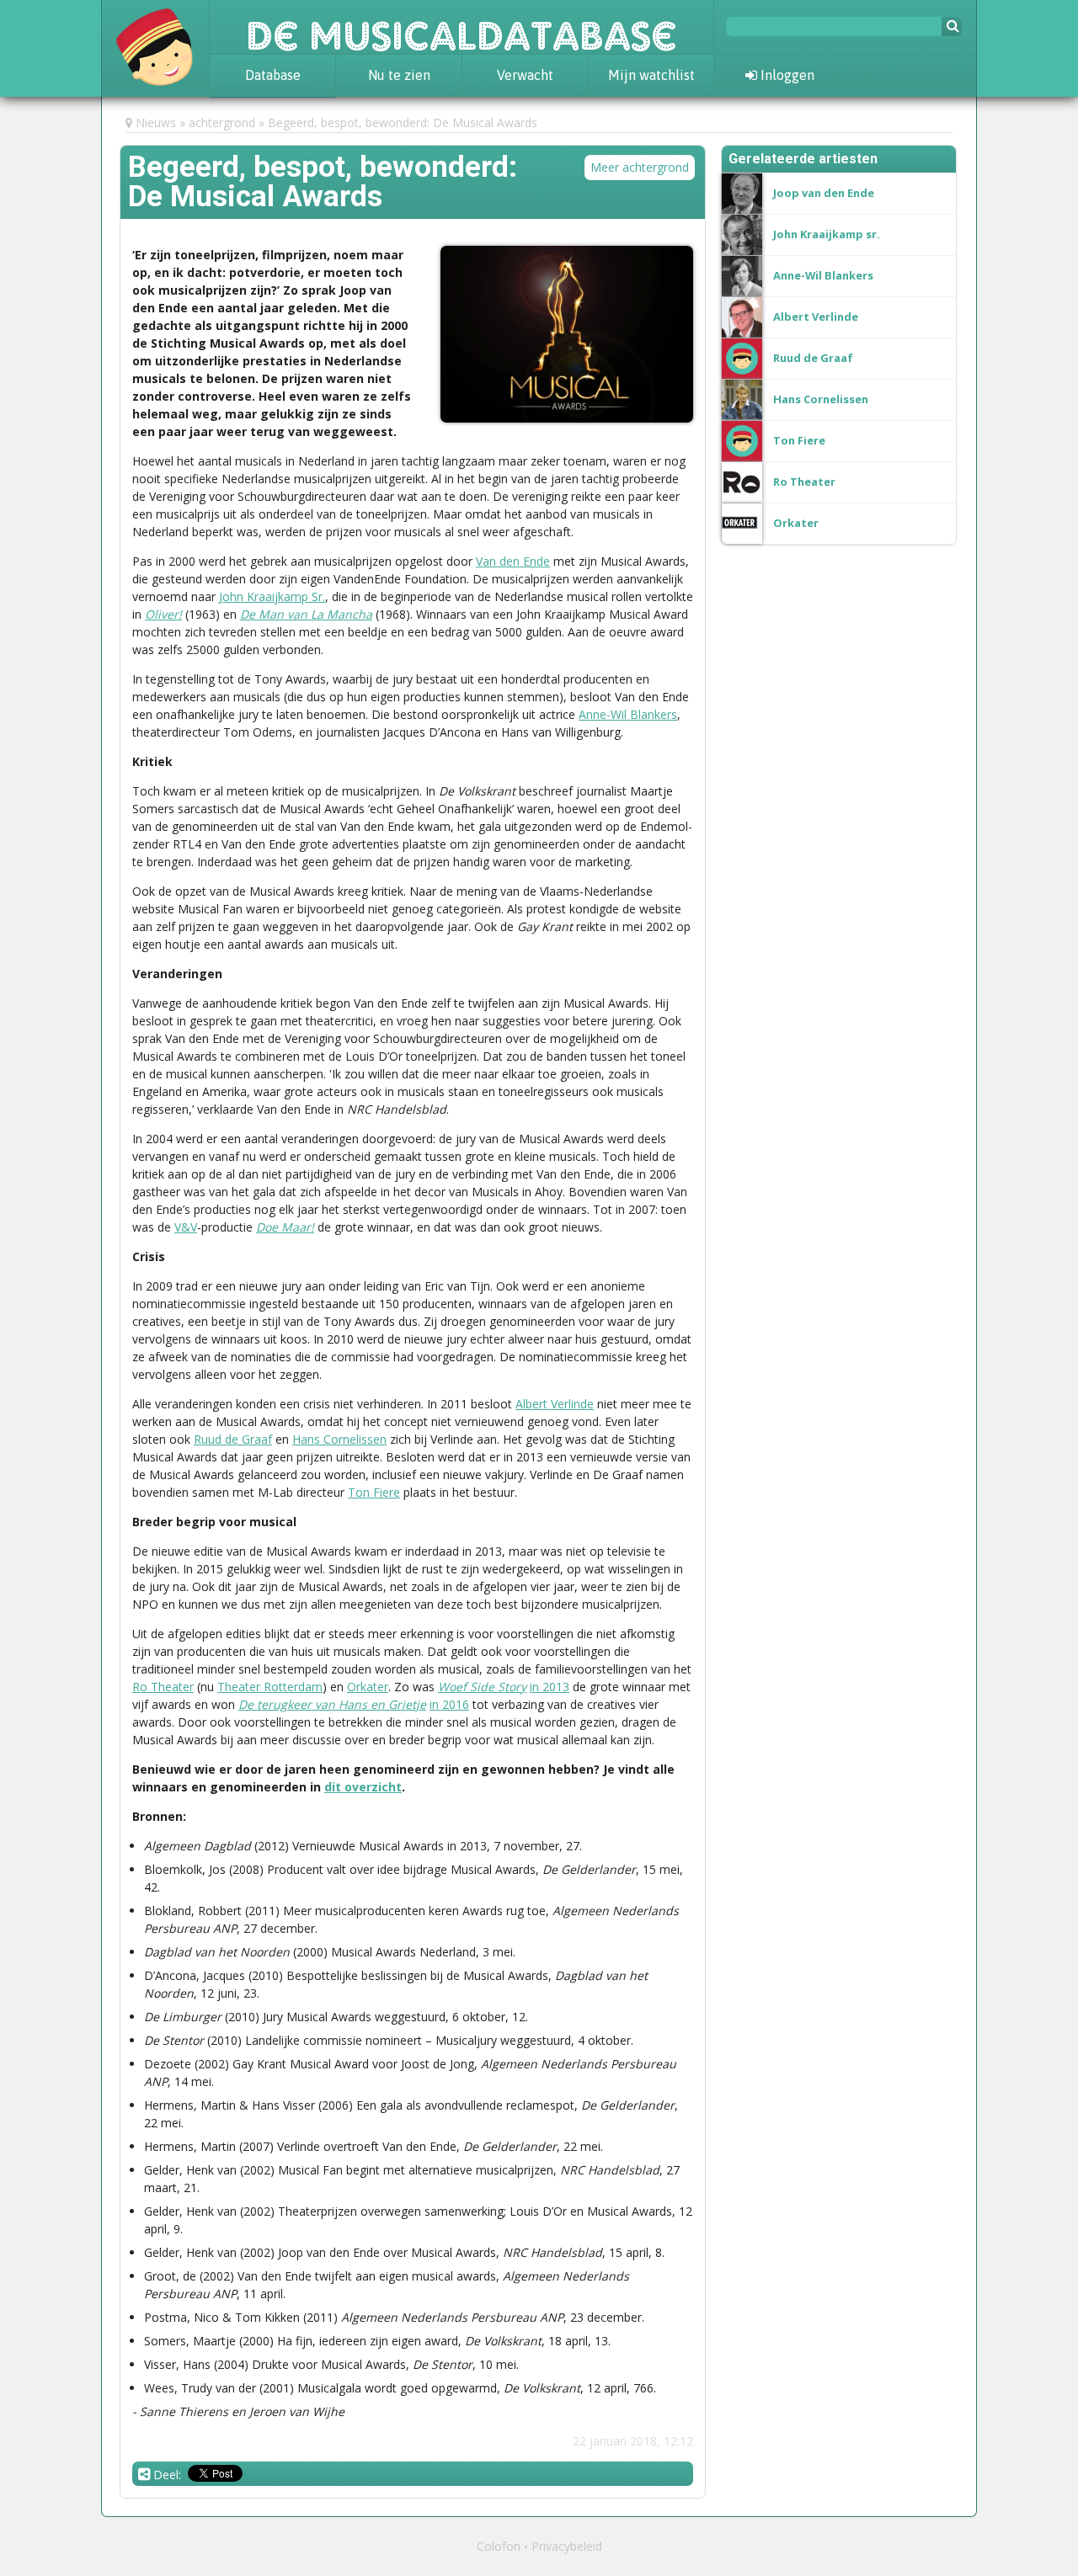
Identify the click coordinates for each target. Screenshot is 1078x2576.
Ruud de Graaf (233, 1439)
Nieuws (156, 122)
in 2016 (449, 1704)
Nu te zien (399, 75)
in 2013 (550, 1687)
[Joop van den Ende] (824, 178)
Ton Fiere (374, 1492)
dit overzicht (363, 1787)
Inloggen (786, 75)
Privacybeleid (567, 2546)
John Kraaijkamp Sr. (272, 596)
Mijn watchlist (651, 75)
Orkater (368, 1687)
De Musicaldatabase (462, 27)
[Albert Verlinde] (816, 302)
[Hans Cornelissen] (821, 385)
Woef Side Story (482, 1687)
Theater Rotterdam (270, 1687)
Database (273, 75)
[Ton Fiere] (799, 426)
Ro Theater (163, 1687)
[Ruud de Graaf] (813, 343)
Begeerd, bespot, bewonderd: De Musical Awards (403, 122)
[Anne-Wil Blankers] (823, 261)
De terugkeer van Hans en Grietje (332, 1704)
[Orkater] (796, 508)
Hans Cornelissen (339, 1439)
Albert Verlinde (555, 1404)
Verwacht (525, 75)
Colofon (499, 2546)
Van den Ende (513, 561)
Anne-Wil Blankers (628, 714)
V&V (186, 1227)
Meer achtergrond (640, 167)
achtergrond (222, 122)
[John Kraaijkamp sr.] (827, 220)
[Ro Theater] (804, 467)
